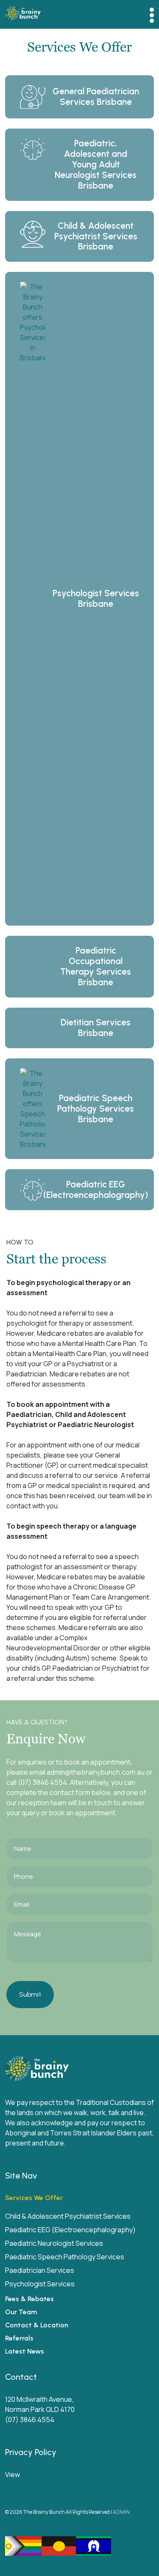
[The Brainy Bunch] (23, 14)
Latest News (25, 2351)
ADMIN (121, 2512)
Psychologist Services (40, 2284)
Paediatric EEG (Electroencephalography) (70, 2230)
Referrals (19, 2338)
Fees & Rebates (29, 2299)
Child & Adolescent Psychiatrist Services (68, 2216)
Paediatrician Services (40, 2270)
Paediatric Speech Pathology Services (65, 2257)
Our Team (21, 2312)
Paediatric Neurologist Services (54, 2243)
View (13, 2475)
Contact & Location (37, 2325)
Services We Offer (34, 2198)
